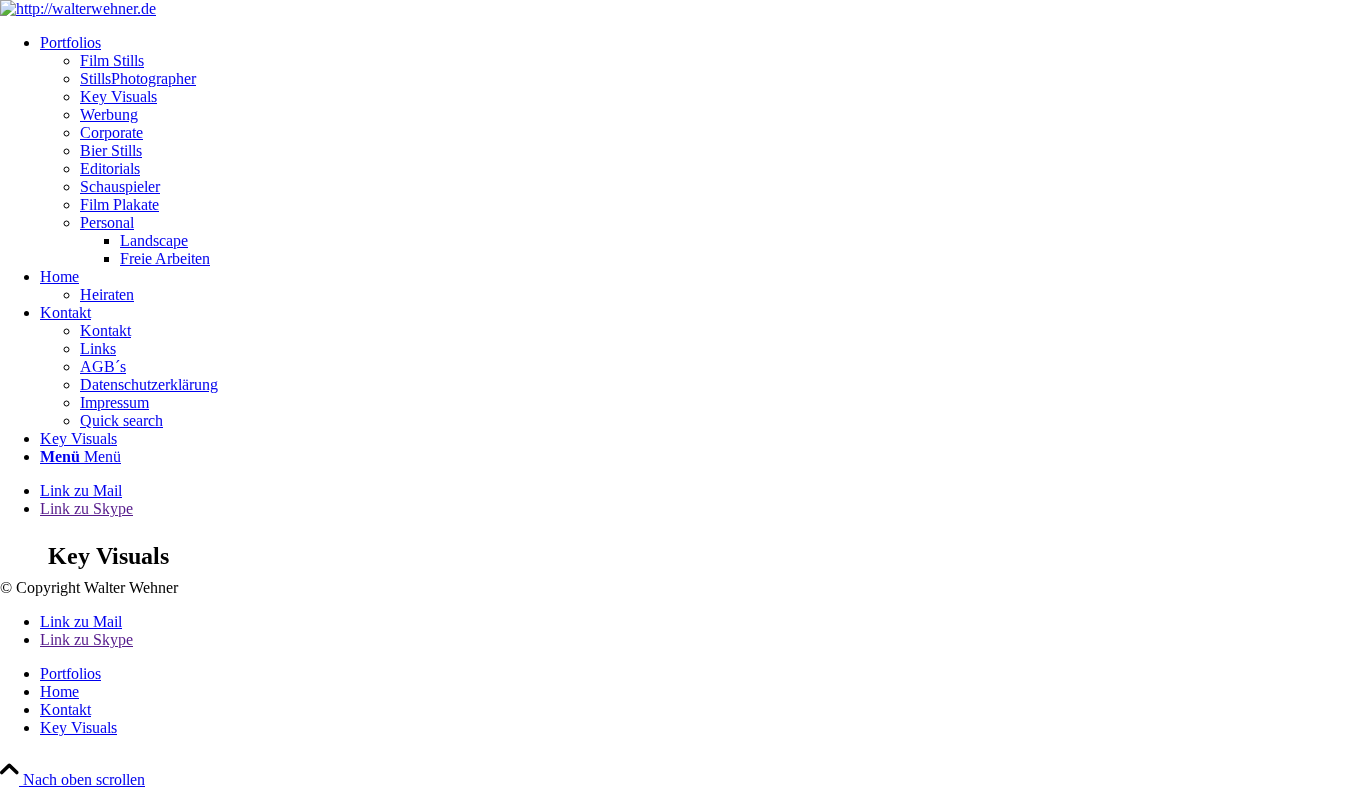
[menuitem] (703, 151)
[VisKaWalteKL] (78, 8)
